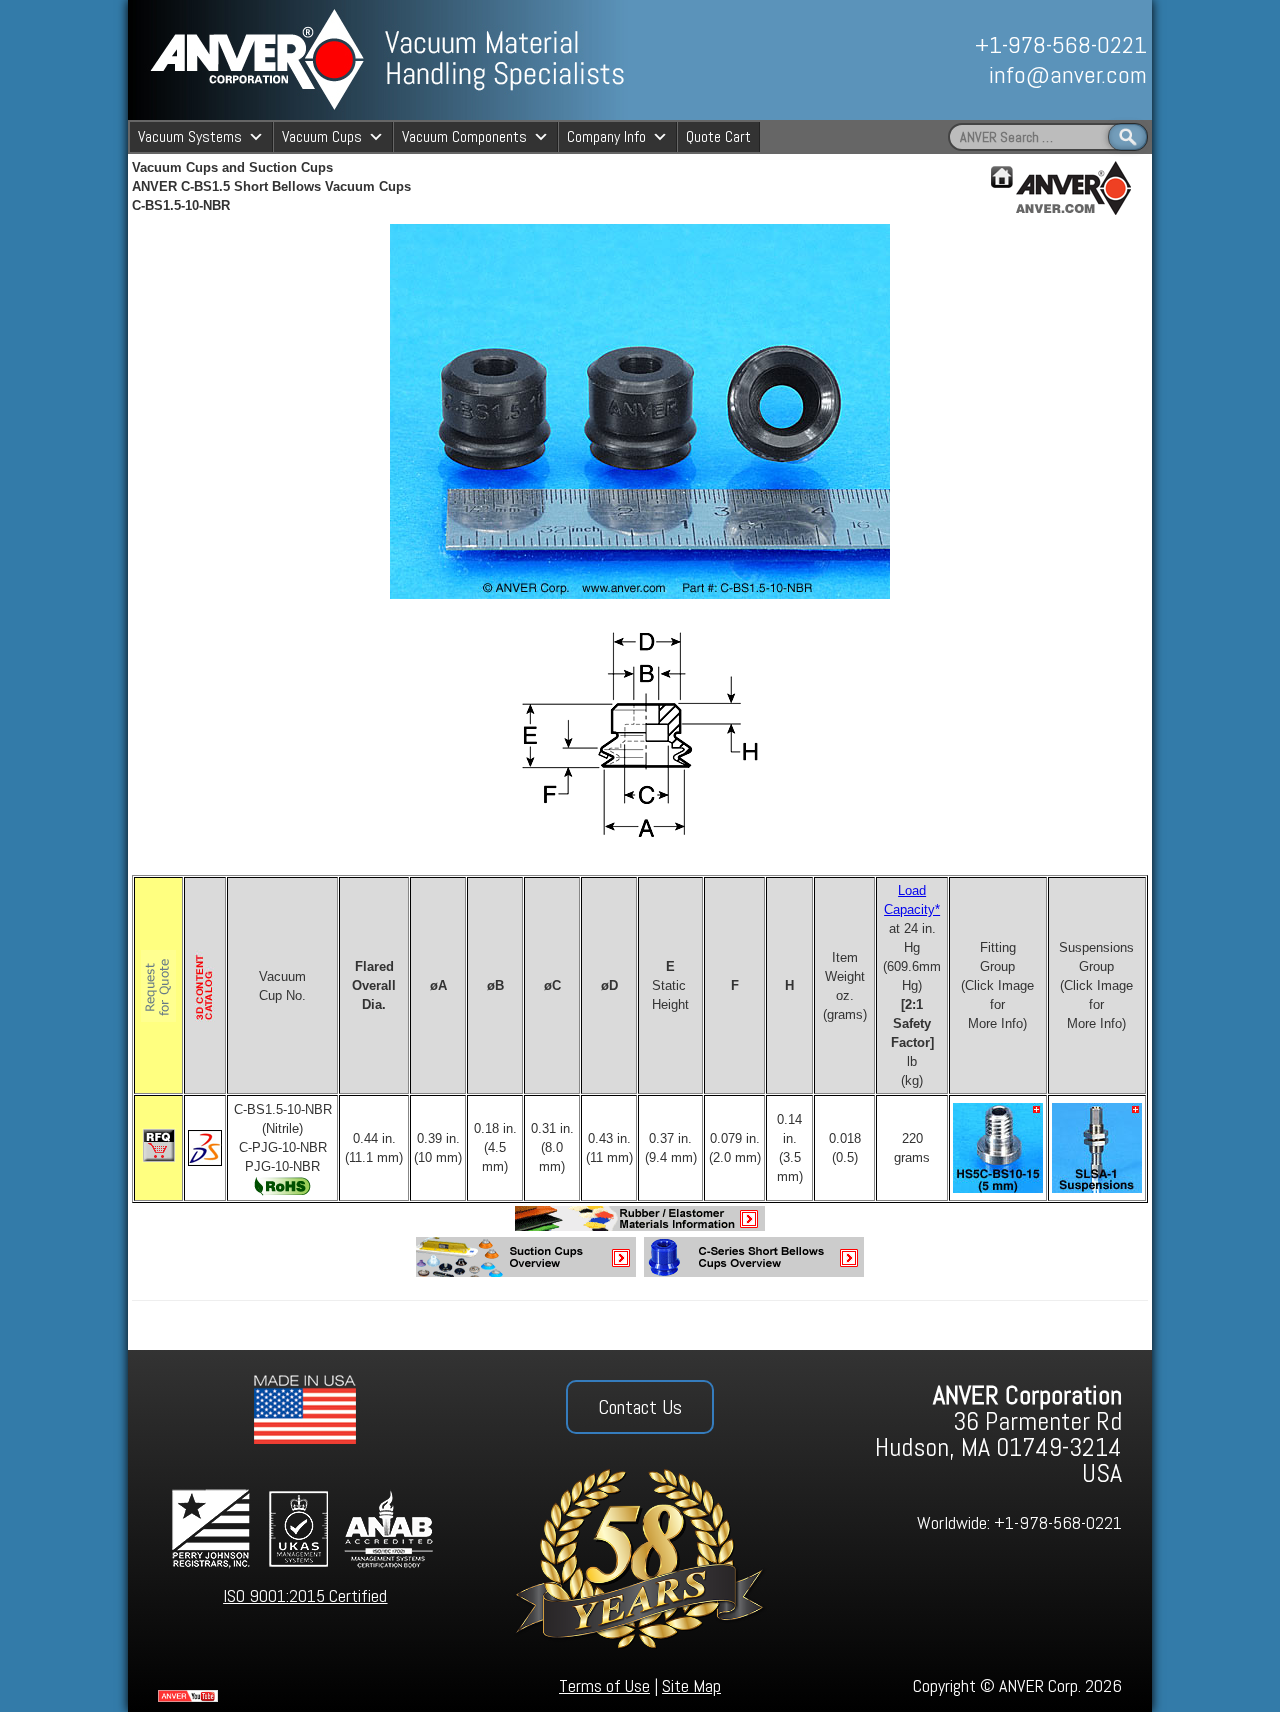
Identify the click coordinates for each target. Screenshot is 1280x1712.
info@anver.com (1068, 74)
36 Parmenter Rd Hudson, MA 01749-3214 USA (998, 1434)
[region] (927, 60)
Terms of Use (604, 1685)
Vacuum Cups (322, 136)
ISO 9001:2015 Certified (305, 1595)
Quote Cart (718, 136)
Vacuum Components (464, 136)
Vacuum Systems (190, 136)
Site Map (691, 1685)
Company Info (606, 136)
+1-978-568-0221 (1061, 44)
